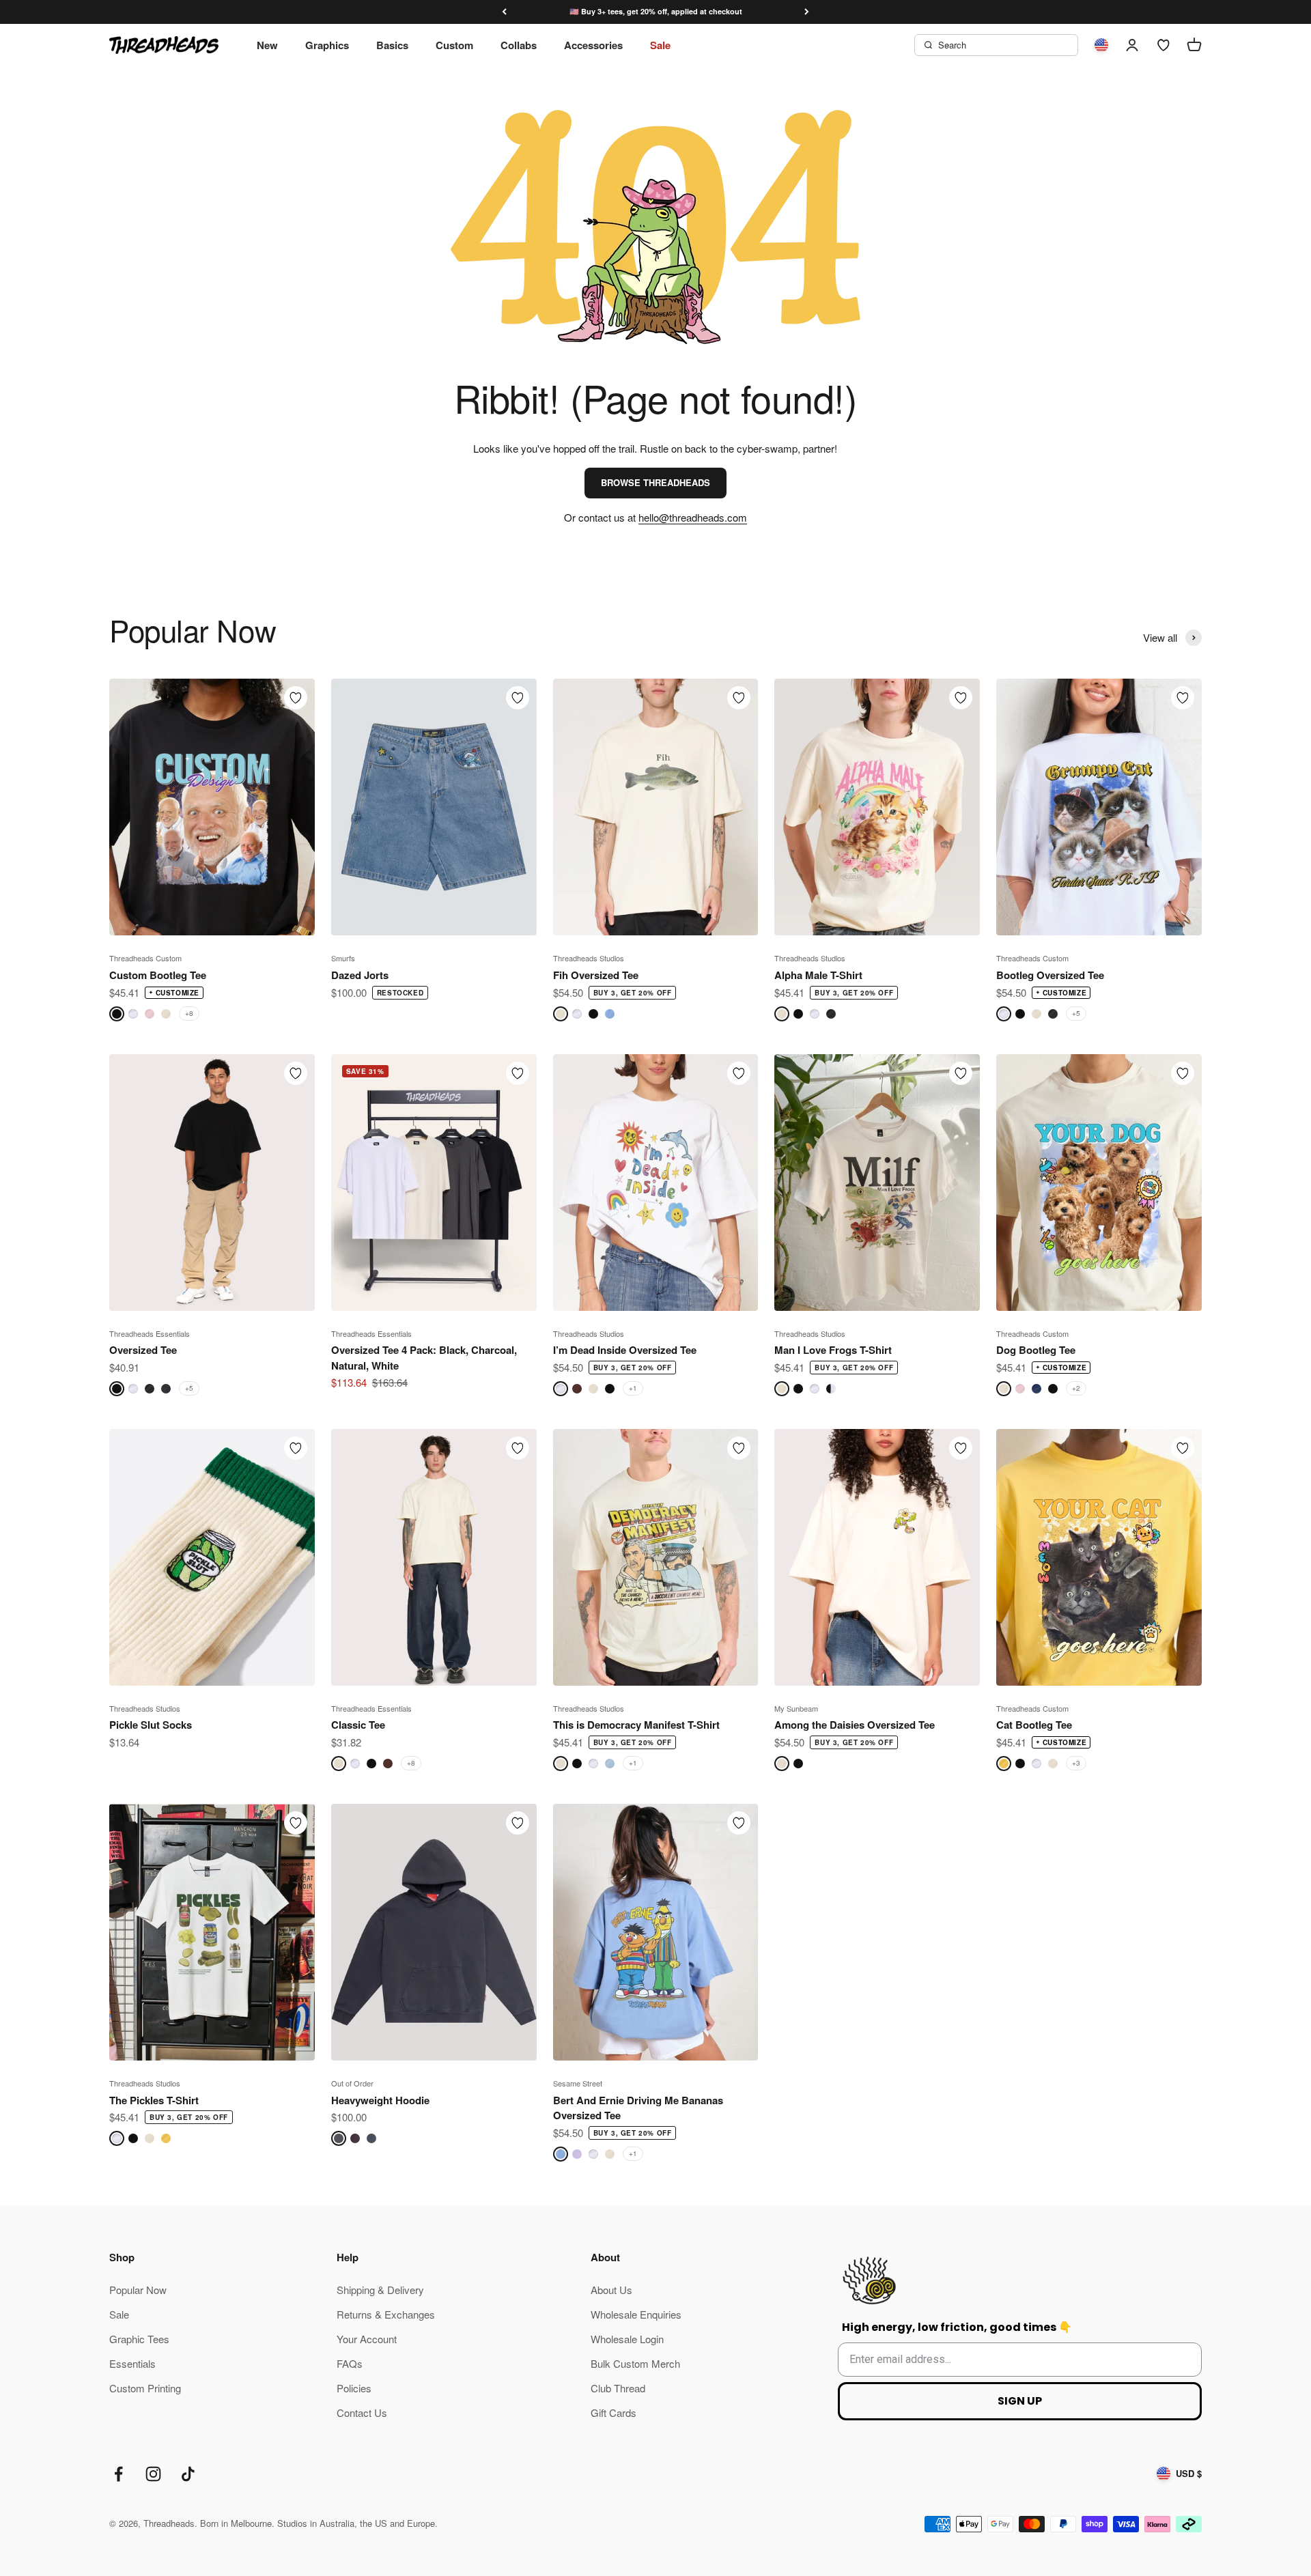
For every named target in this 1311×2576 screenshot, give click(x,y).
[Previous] (504, 12)
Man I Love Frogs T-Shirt (833, 1350)
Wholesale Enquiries (636, 2314)
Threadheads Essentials (150, 1333)
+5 (1076, 1013)
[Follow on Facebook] (118, 2474)
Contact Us (362, 2412)
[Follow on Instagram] (153, 2474)
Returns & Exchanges (386, 2314)
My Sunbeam (796, 1708)
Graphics (327, 45)
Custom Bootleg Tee (158, 975)
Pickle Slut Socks (151, 1725)
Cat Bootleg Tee (1034, 1725)
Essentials (132, 2363)
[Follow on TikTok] (188, 2474)
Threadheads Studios (589, 958)
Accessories (593, 45)
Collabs (519, 45)
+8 (189, 1013)
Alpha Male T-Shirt (818, 975)
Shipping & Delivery (380, 2290)
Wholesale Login (627, 2339)
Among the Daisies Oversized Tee (855, 1725)
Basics (392, 45)
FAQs (350, 2363)
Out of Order (352, 2083)
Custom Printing (145, 2388)
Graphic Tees (139, 2339)
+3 (1076, 1763)
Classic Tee (358, 1725)
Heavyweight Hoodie (380, 2100)
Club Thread (618, 2388)
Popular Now (138, 2290)
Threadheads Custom (145, 958)
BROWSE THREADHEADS (655, 482)
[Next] (807, 12)
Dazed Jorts (360, 975)
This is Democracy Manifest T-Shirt (636, 1725)
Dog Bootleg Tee (1036, 1350)
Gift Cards (614, 2412)
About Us (611, 2290)
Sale (660, 45)
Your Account (367, 2339)
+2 (1076, 1388)
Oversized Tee (143, 1350)
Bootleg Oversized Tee (1050, 975)
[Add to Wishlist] (296, 698)
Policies (354, 2388)
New (267, 45)
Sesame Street (578, 2083)
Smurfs (343, 958)
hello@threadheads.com (693, 517)
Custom (454, 45)
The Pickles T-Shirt (154, 2100)
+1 (633, 1388)
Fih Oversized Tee (596, 975)
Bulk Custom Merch (635, 2363)
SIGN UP (1020, 2401)
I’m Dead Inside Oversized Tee (625, 1350)
